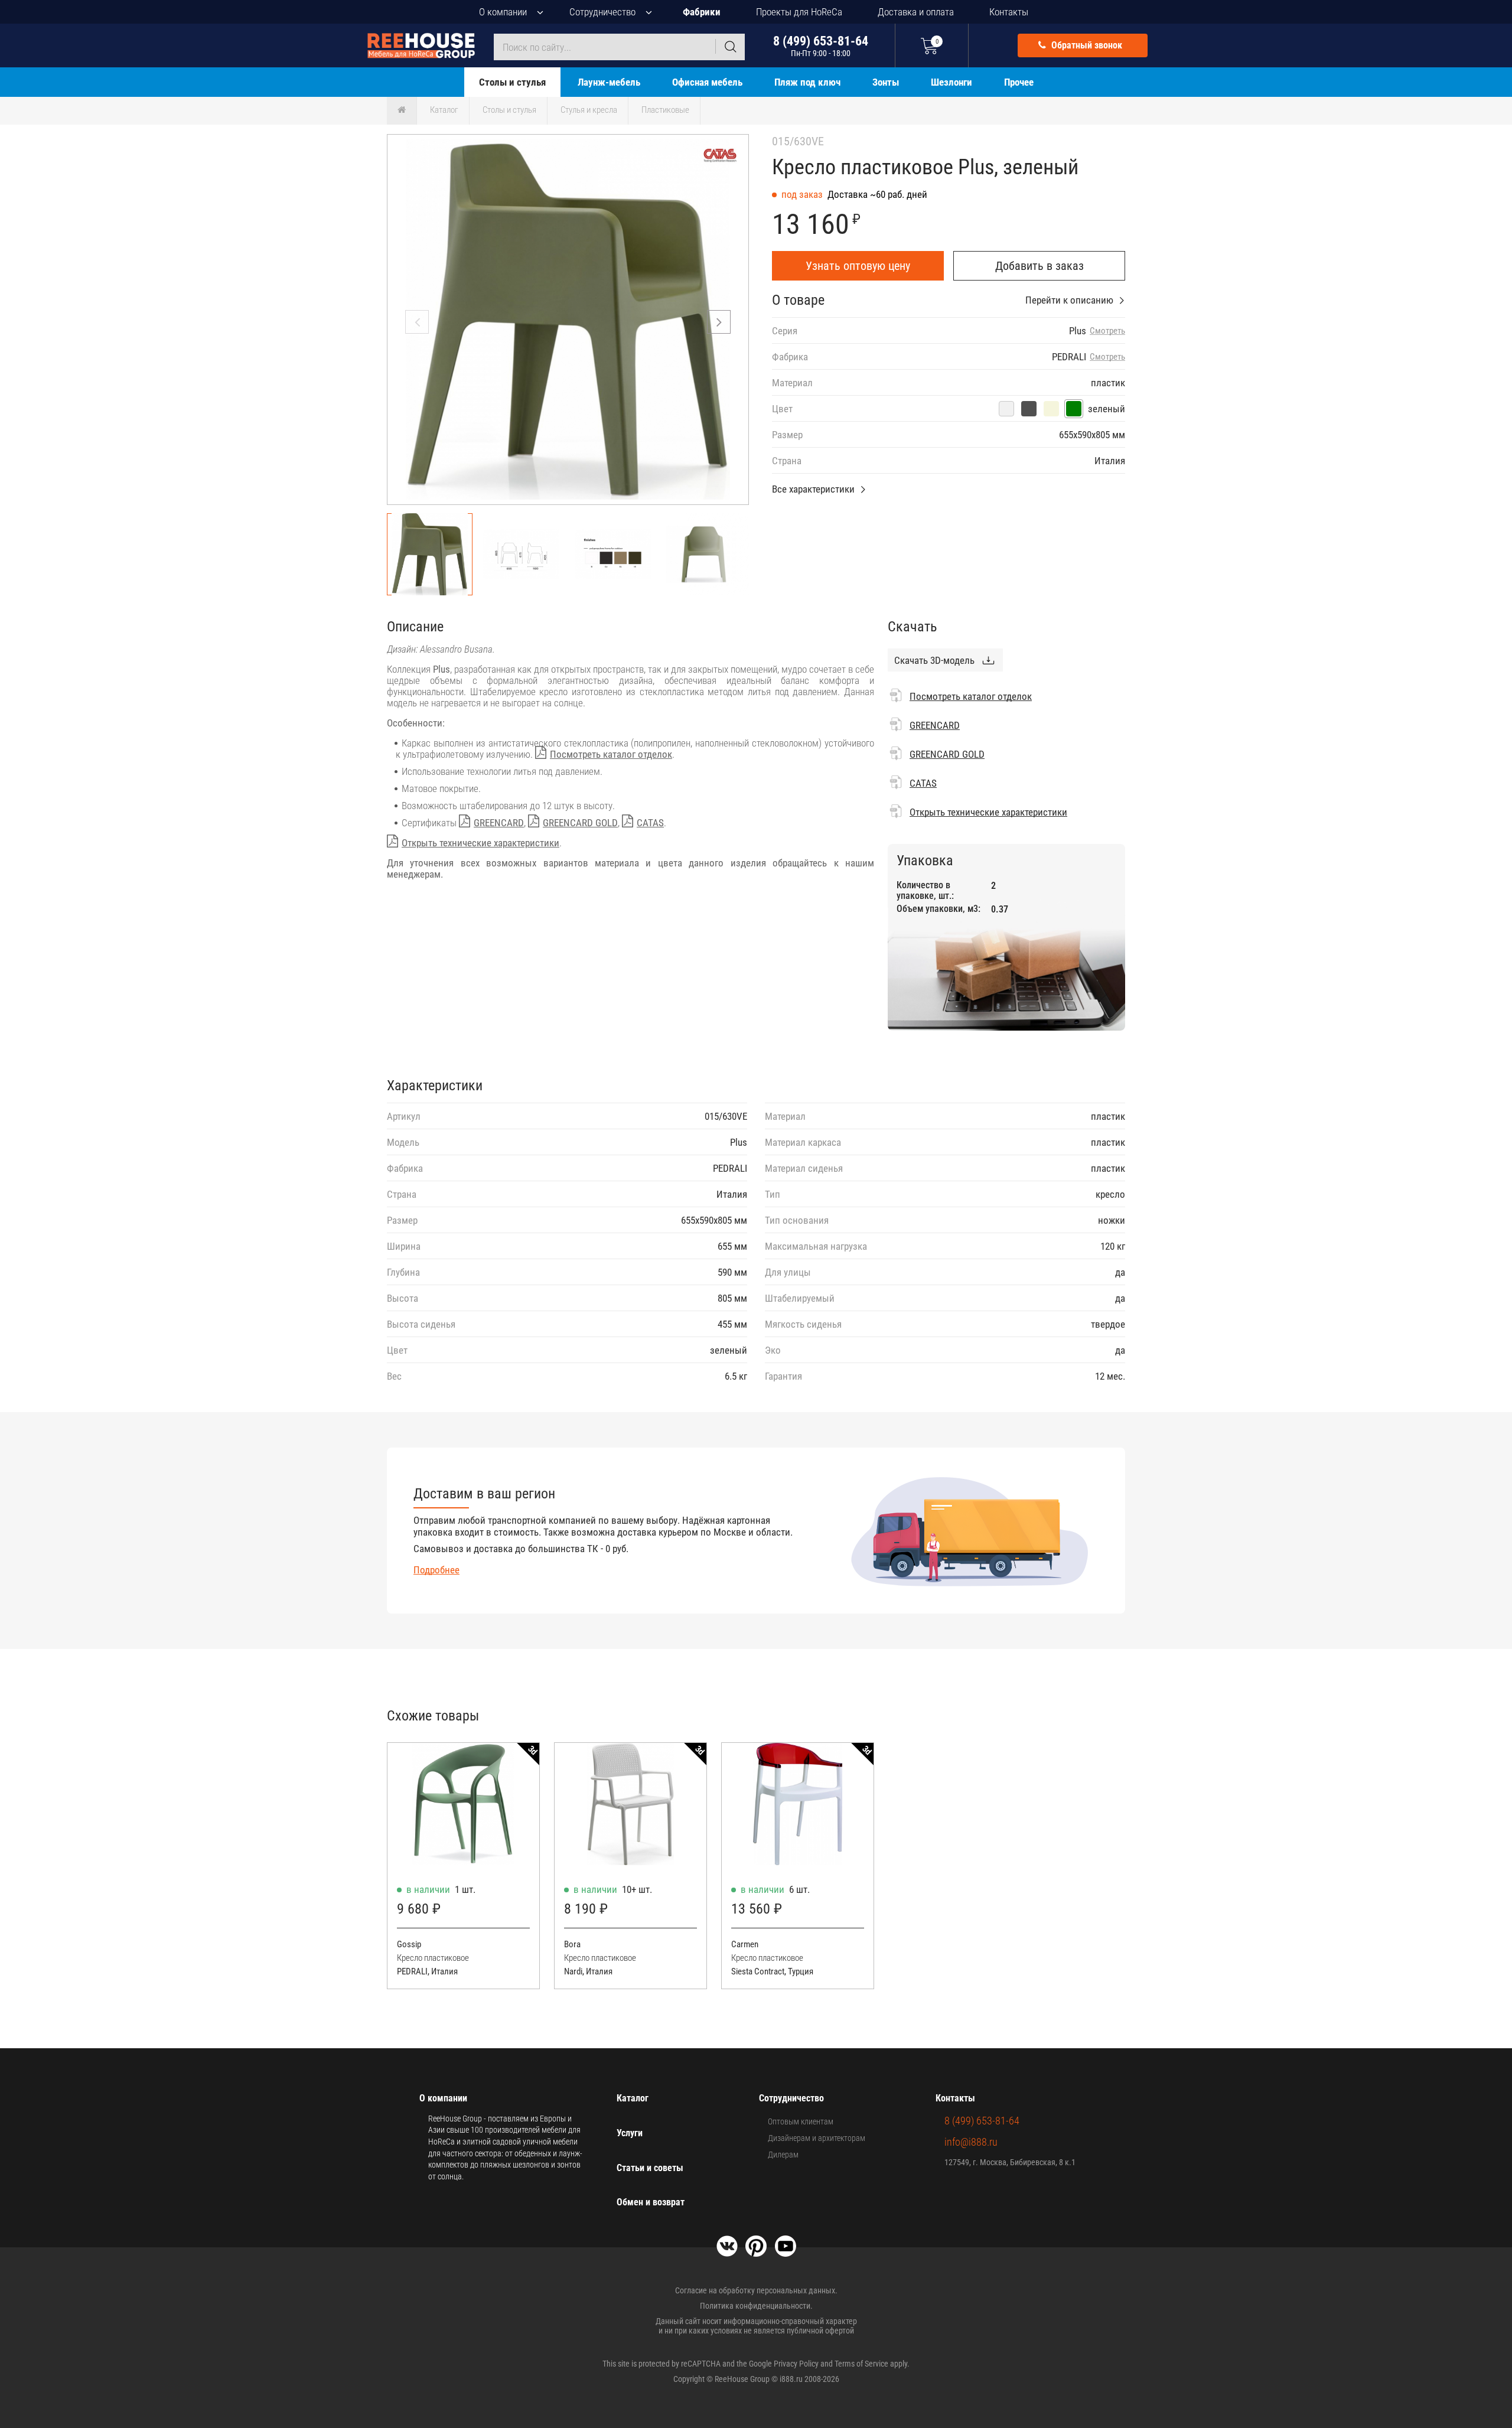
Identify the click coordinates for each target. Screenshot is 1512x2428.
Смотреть (1107, 331)
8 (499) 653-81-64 (821, 46)
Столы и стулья (512, 82)
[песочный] (1051, 409)
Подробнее (436, 1570)
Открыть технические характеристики (480, 843)
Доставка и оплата (916, 12)
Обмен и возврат (651, 2202)
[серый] (1029, 409)
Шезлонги (951, 82)
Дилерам (783, 2155)
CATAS (650, 823)
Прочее (1019, 82)
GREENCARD (499, 823)
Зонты (886, 82)
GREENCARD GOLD (580, 823)
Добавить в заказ (1039, 266)
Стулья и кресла (589, 110)
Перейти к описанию (1069, 300)
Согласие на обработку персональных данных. (756, 2290)
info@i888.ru (971, 2142)
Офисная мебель (707, 82)
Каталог (444, 110)
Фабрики (702, 12)
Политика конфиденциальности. (756, 2306)
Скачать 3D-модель (934, 660)
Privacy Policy (796, 2364)
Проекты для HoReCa (799, 12)
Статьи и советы (650, 2168)
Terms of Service (861, 2364)
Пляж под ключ (807, 82)
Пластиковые (665, 110)
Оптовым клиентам (801, 2121)
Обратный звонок (1086, 45)
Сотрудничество (602, 12)
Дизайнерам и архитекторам (817, 2138)
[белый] (1006, 409)
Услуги (630, 2133)
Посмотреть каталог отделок (611, 754)
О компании (503, 12)
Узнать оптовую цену (858, 266)
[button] (719, 322)
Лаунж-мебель (609, 82)
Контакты (1009, 12)
